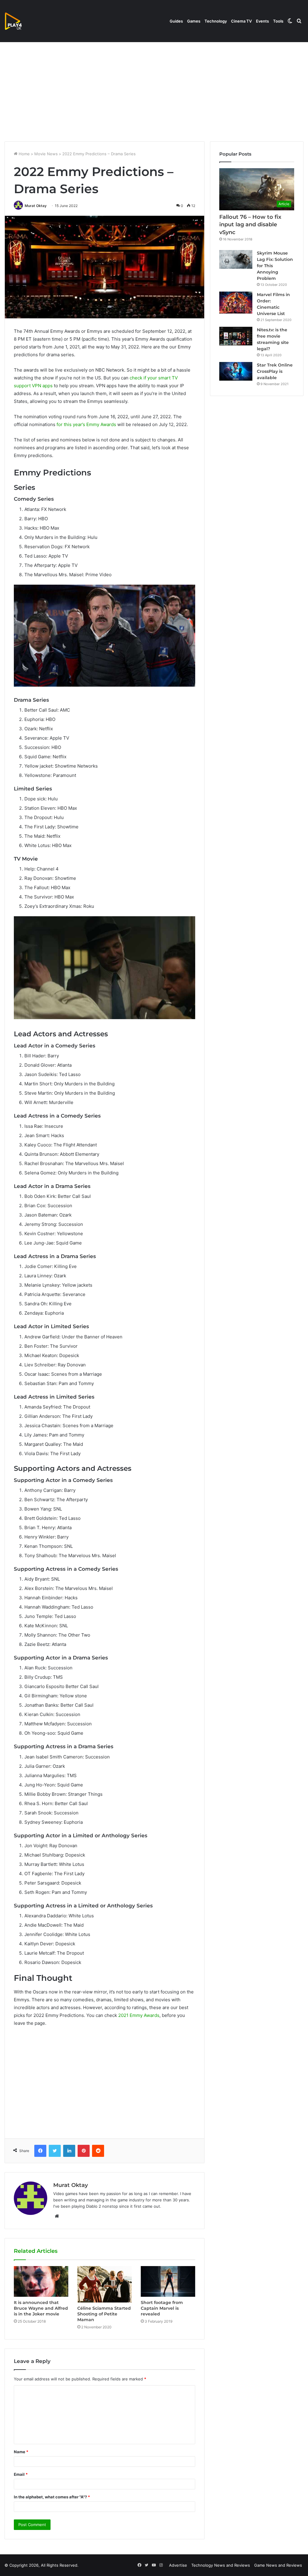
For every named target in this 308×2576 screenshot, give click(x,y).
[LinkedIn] (69, 2151)
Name (21, 2452)
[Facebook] (40, 2151)
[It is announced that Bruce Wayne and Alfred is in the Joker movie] (41, 2281)
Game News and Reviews (278, 2565)
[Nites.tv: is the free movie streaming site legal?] (236, 336)
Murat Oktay (36, 206)
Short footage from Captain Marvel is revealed (162, 2308)
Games (194, 21)
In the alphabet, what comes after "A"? (52, 2497)
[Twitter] (55, 2151)
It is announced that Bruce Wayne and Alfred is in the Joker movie (41, 2308)
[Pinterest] (84, 2151)
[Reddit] (98, 2151)
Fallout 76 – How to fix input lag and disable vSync (250, 224)
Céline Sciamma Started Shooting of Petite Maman (104, 2314)
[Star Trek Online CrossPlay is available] (236, 371)
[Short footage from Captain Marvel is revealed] (168, 2281)
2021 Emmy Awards (139, 2015)
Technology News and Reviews (221, 2565)
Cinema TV (241, 21)
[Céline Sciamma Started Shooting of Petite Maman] (105, 2284)
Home (24, 154)
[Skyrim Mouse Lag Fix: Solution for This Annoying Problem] (236, 259)
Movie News (46, 154)
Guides (176, 21)
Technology (216, 21)
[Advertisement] (154, 90)
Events (262, 21)
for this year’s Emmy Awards (86, 424)
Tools (278, 21)
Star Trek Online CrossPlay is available (275, 371)
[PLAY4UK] (19, 21)
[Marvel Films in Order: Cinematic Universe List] (236, 303)
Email (21, 2474)
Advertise (178, 2565)
